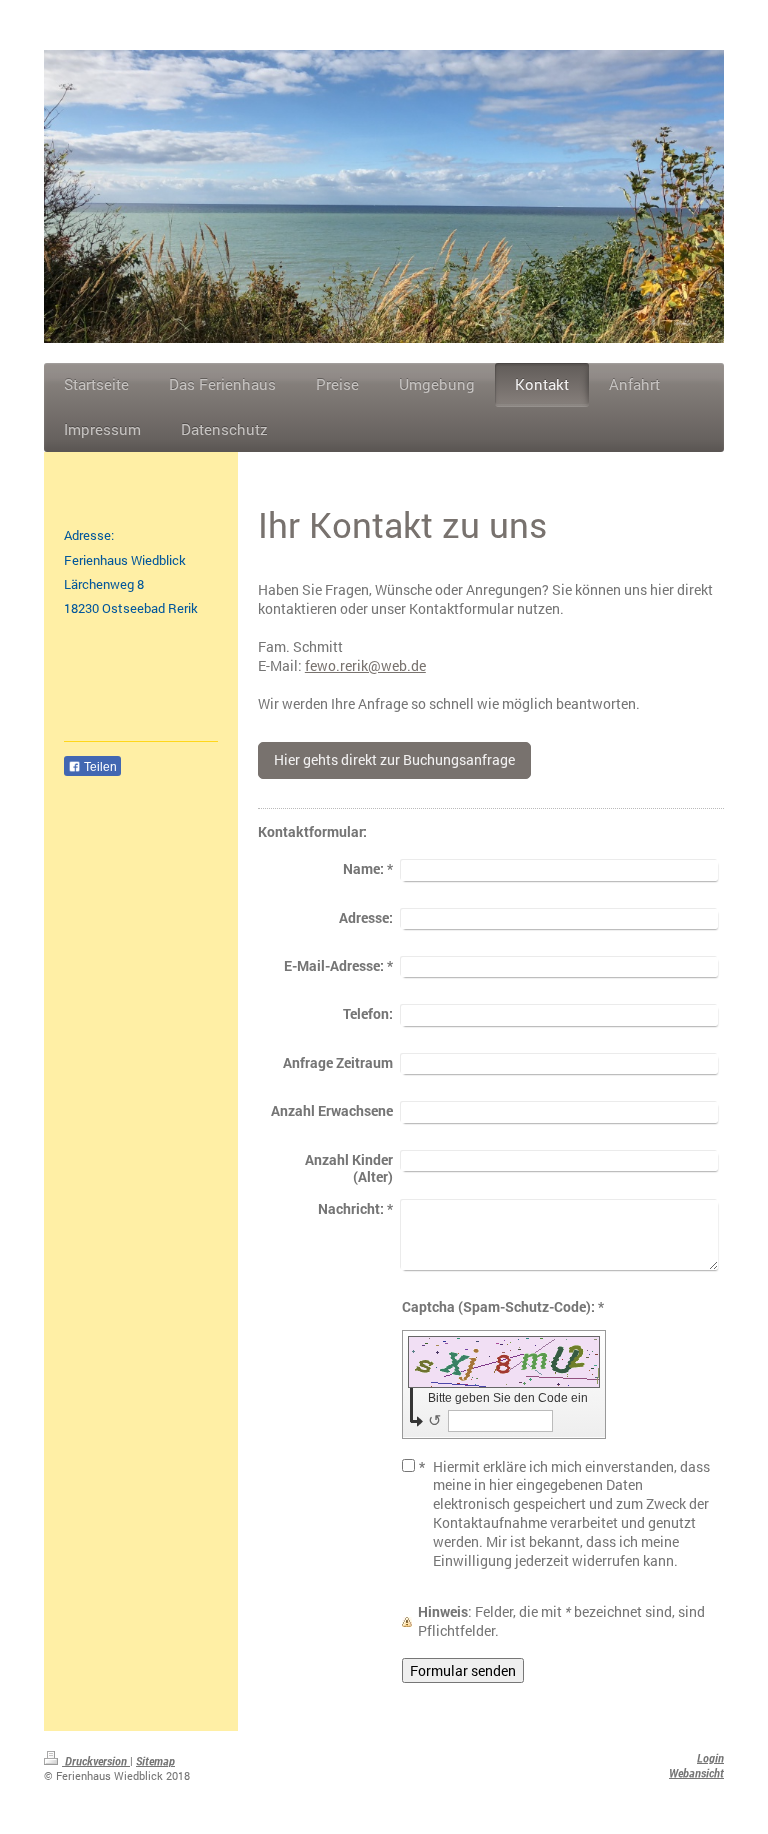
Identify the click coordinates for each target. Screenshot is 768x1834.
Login (710, 1758)
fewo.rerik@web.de (365, 665)
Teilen (99, 767)
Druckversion (96, 1761)
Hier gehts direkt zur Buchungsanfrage (394, 759)
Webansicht (696, 1773)
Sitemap (155, 1761)
